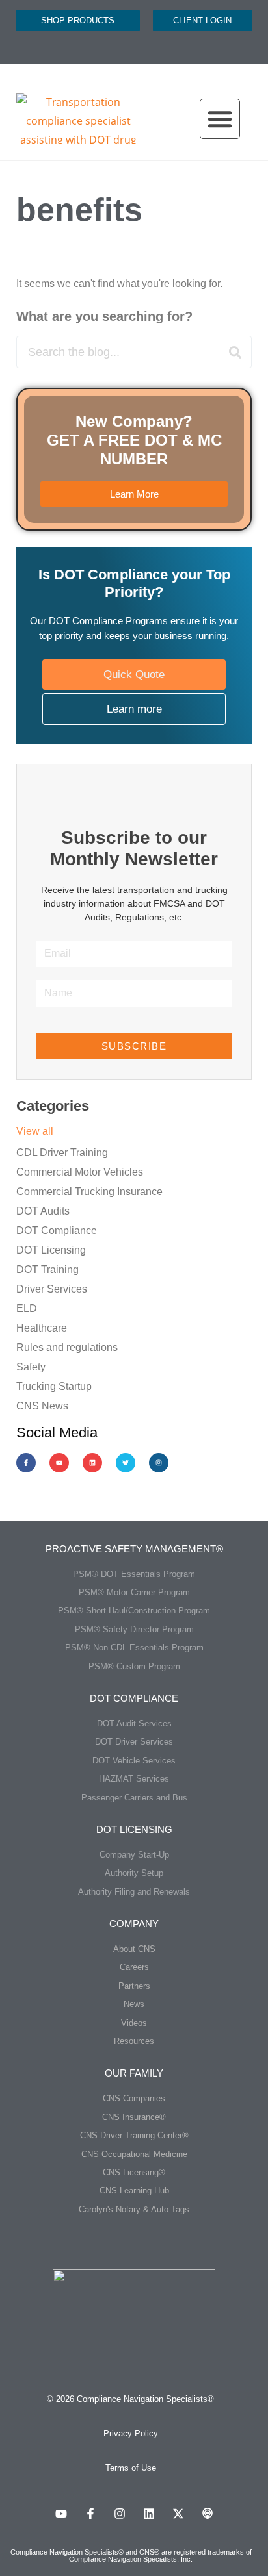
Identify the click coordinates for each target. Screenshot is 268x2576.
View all (35, 1131)
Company (134, 1924)
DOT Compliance (57, 1231)
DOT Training (47, 1269)
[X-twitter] (178, 2514)
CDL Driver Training (62, 1153)
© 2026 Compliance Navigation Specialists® (130, 2399)
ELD (27, 1308)
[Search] (235, 352)
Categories (53, 1106)
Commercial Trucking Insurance (89, 1192)
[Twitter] (126, 1463)
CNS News (42, 1406)
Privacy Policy (131, 2433)
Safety (31, 1367)
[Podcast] (208, 2514)
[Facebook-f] (26, 1463)
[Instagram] (159, 1463)
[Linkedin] (92, 1463)
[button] (220, 119)
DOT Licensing (51, 1250)
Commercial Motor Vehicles (80, 1172)
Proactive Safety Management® (134, 1549)
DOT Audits (43, 1211)
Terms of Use (131, 2468)
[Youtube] (59, 1463)
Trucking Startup (54, 1386)
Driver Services (52, 1289)
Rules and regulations (67, 1347)
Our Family (134, 2073)
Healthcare (42, 1328)
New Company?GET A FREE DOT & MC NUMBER (134, 440)
